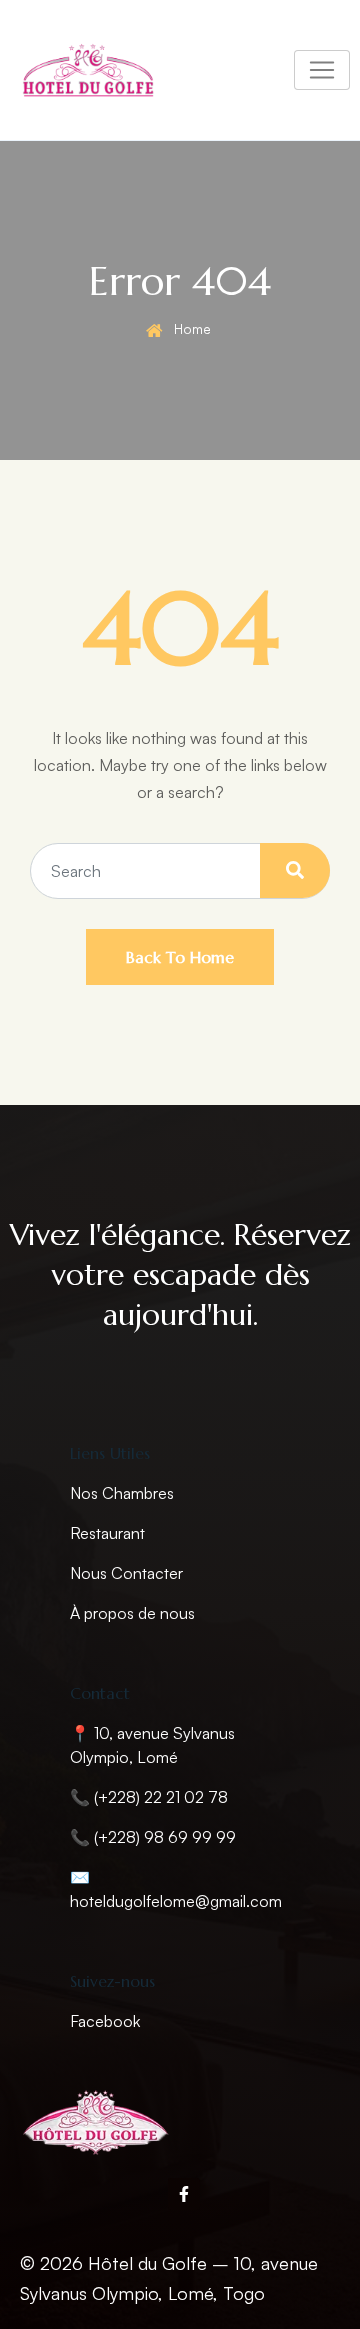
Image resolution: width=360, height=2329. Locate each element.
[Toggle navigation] (322, 70)
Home (192, 328)
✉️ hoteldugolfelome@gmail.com (176, 1889)
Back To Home (180, 957)
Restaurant (107, 1533)
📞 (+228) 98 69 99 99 (153, 1837)
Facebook (105, 2021)
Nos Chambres (122, 1493)
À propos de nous (132, 1613)
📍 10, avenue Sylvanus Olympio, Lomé (152, 1745)
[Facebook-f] (184, 2194)
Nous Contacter (126, 1573)
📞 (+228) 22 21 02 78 (149, 1797)
